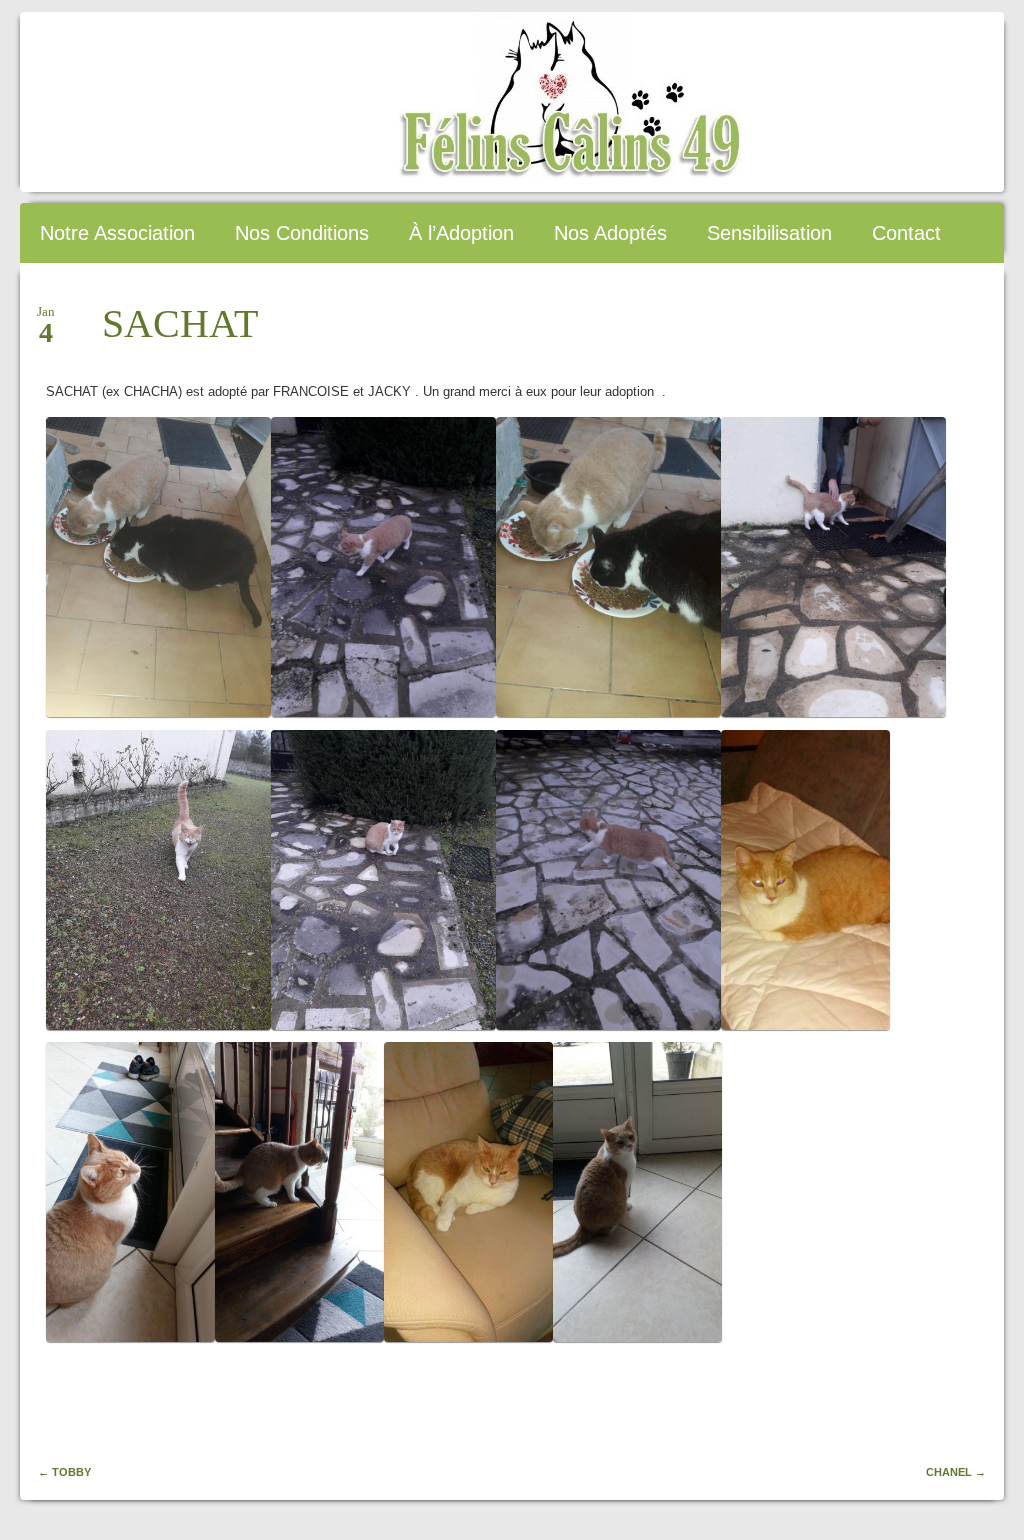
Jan (46, 318)
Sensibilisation (769, 233)
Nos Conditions (302, 233)
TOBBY (64, 1472)
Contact (906, 233)
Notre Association (117, 233)
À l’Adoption (461, 233)
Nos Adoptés (610, 233)
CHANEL (956, 1472)
